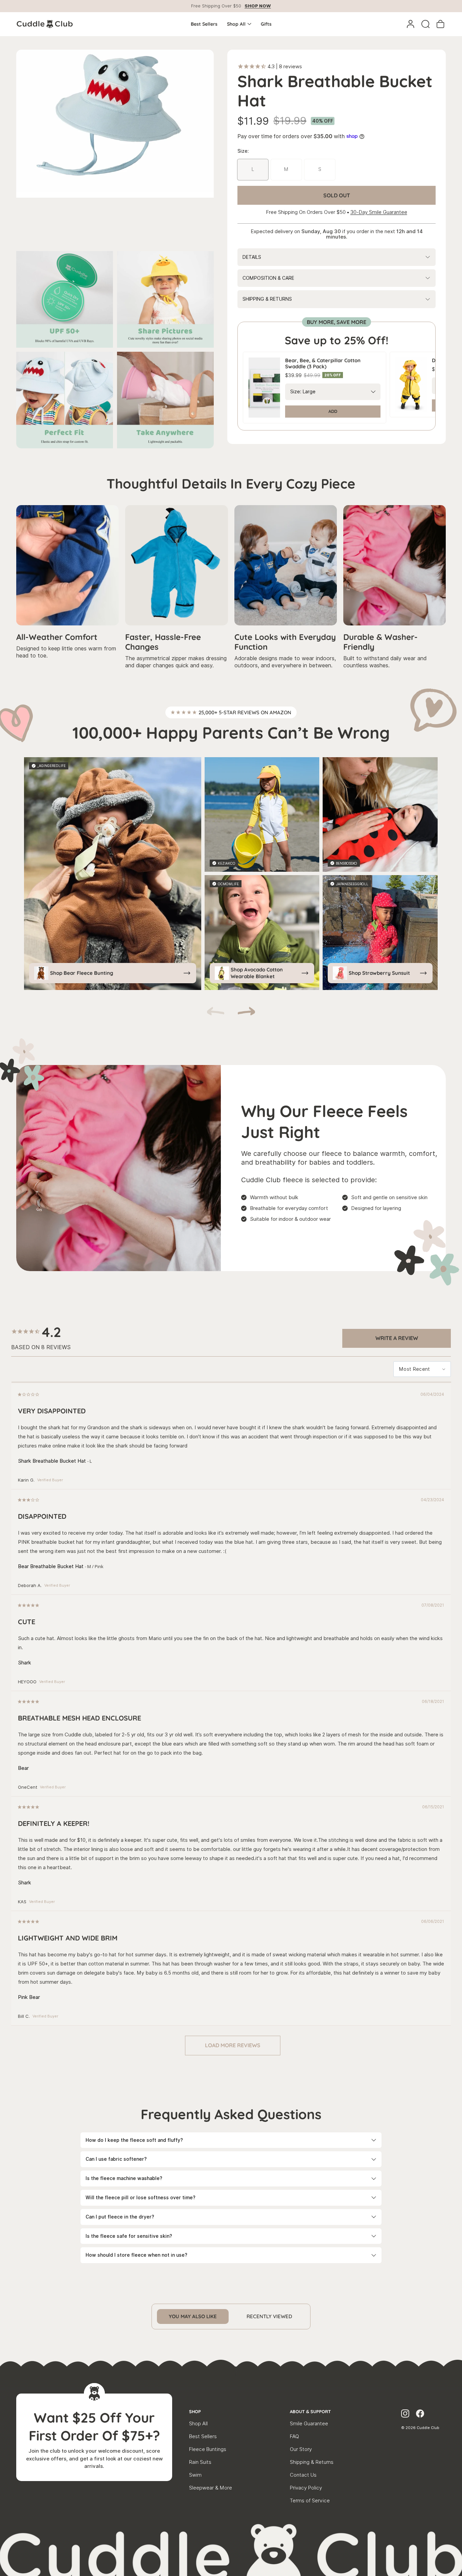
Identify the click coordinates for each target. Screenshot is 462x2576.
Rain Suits (200, 2462)
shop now (258, 6)
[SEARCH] (425, 24)
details (252, 257)
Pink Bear (29, 1997)
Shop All (198, 2424)
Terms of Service (310, 2501)
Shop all (236, 24)
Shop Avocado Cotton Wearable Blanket (257, 973)
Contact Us (303, 2475)
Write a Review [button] (397, 1338)
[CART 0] (440, 24)
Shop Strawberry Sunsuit (379, 973)
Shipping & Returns (312, 2462)
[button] (246, 1012)
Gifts (266, 24)
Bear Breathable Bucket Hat (51, 1566)
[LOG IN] (411, 24)
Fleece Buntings (208, 2449)
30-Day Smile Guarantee (379, 212)
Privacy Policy (306, 2488)
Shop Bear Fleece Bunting (82, 973)
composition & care (268, 278)
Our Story (301, 2449)
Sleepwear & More (211, 2488)
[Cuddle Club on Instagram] (405, 2414)
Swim (195, 2475)
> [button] (233, 2046)
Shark (25, 1663)
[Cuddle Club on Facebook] (420, 2414)
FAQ (294, 2436)
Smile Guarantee (309, 2424)
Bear (23, 1768)
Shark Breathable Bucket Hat (52, 1461)
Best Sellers (204, 24)
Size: (296, 392)
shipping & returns (267, 299)
